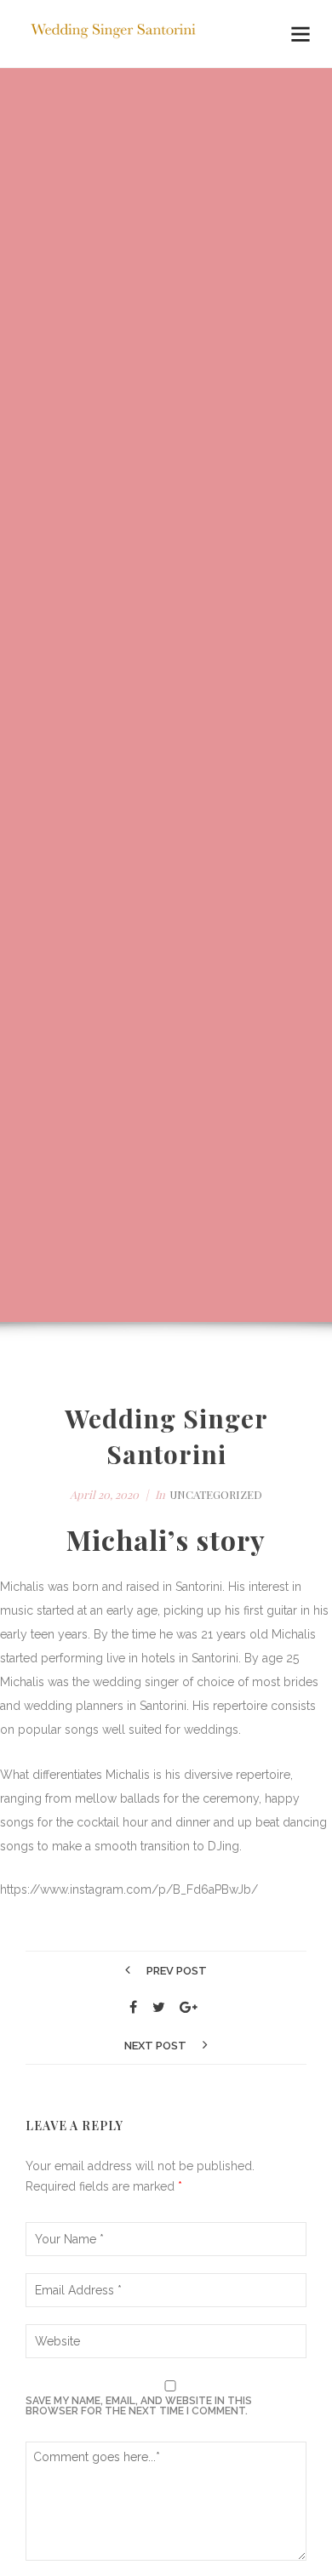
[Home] (115, 34)
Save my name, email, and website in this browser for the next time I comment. (139, 2406)
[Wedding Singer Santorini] (134, 2008)
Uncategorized (216, 1494)
